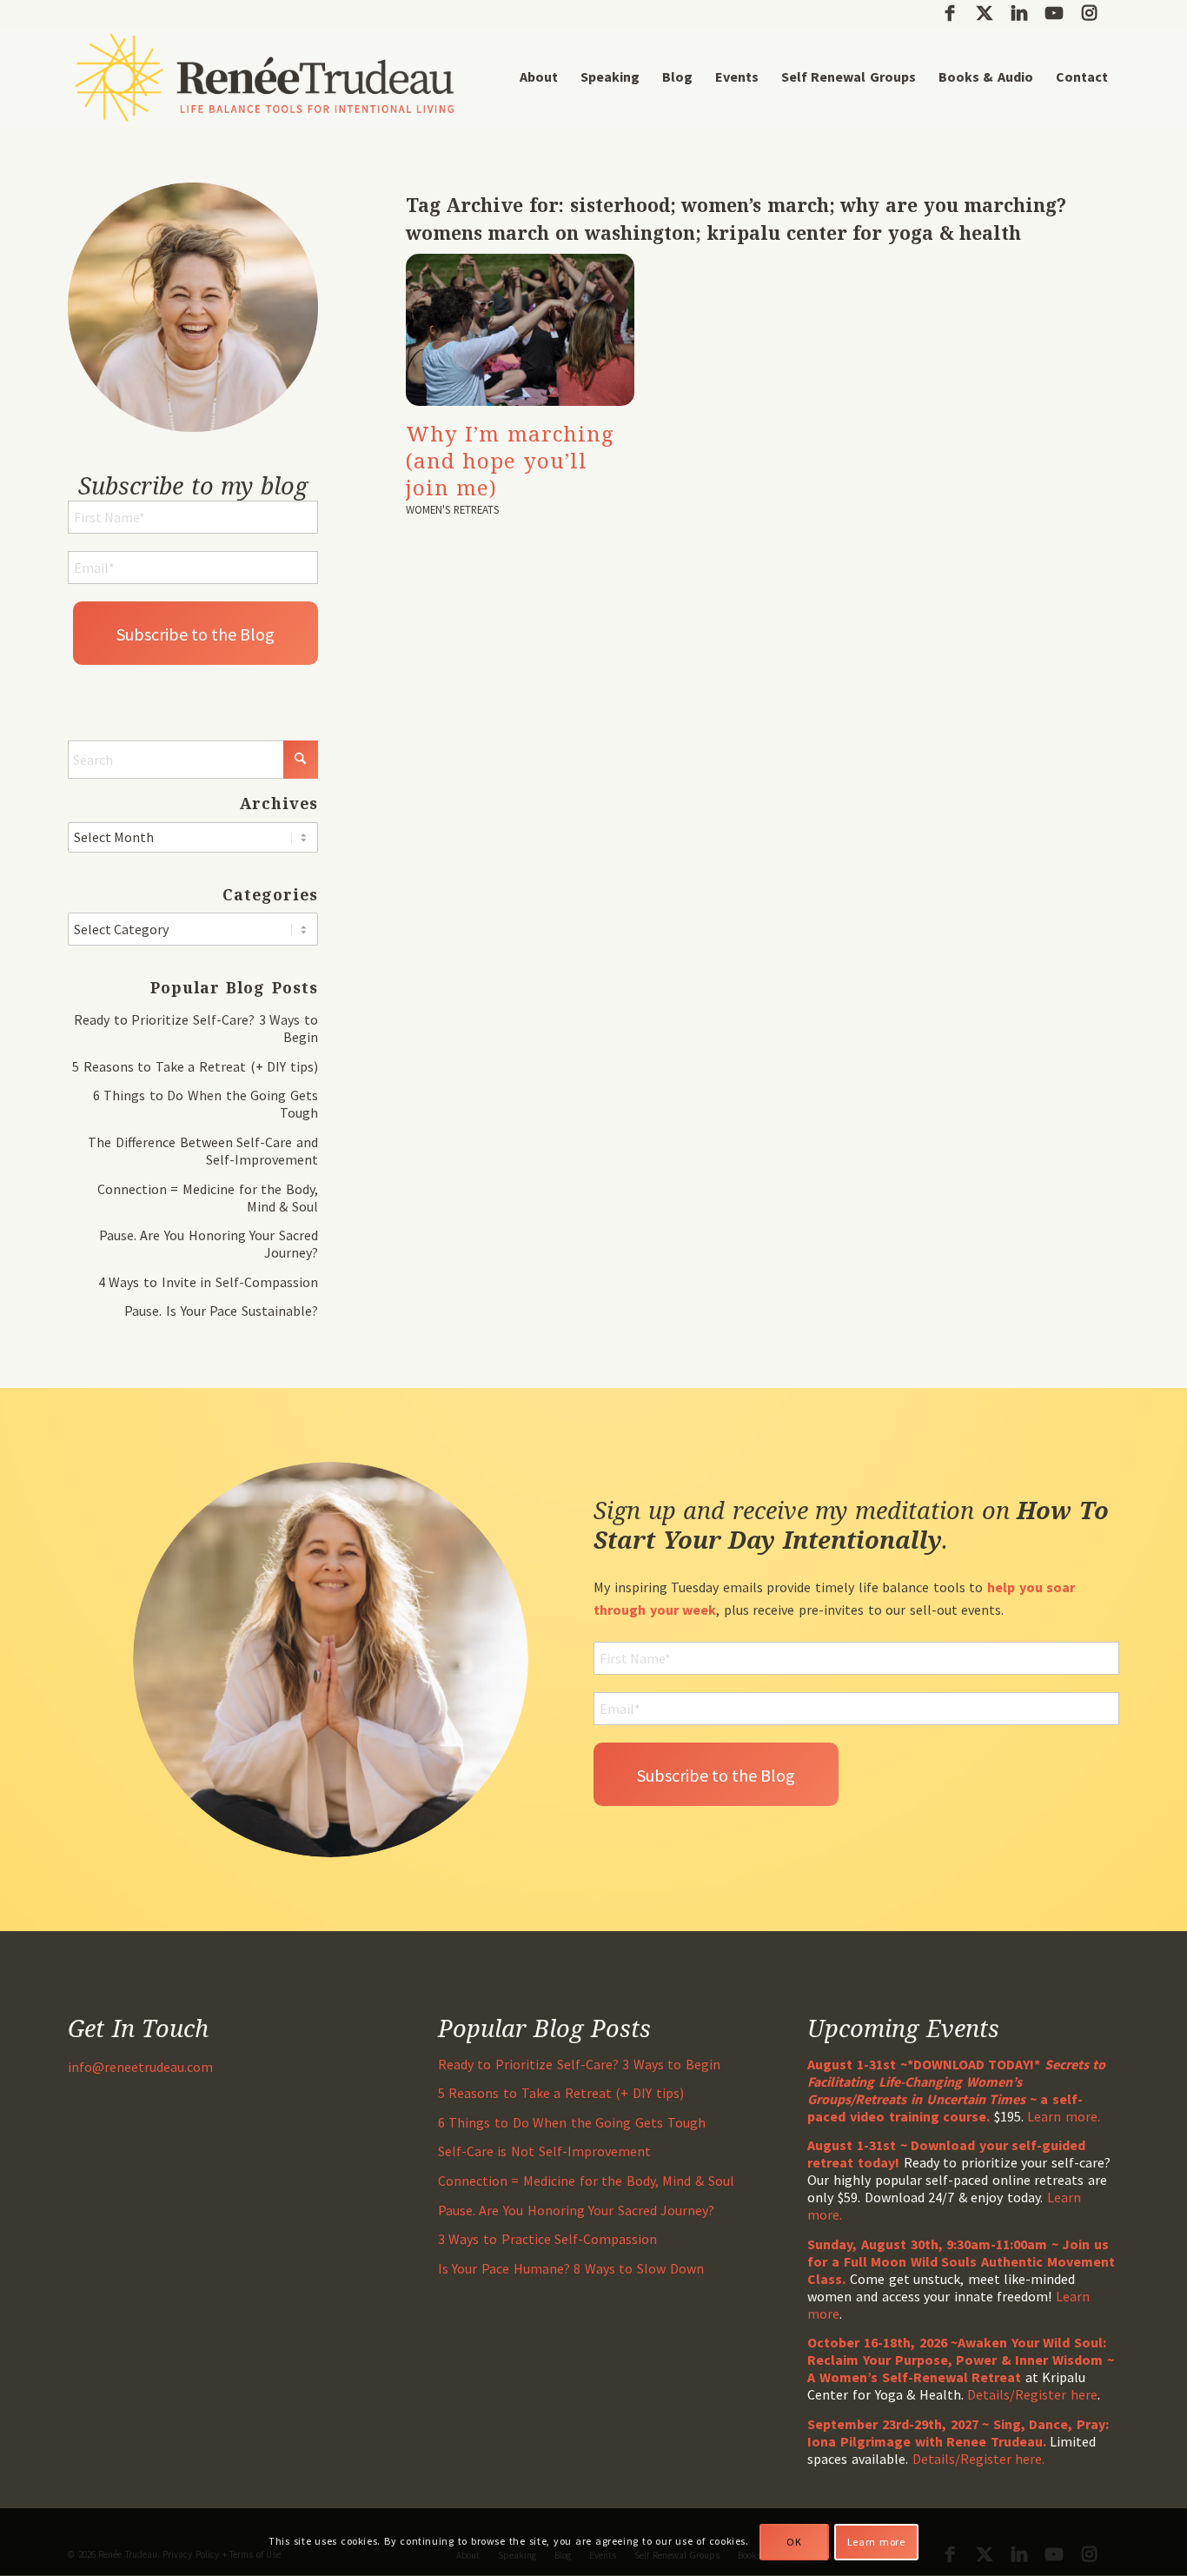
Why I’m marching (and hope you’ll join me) (510, 460)
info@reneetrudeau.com (140, 2067)
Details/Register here (1032, 2394)
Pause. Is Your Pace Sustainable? (221, 1311)
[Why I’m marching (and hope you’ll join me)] (520, 330)
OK (794, 2542)
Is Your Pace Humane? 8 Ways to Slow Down (571, 2268)
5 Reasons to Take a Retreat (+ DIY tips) (195, 1066)
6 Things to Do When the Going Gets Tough (572, 2122)
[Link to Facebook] (949, 13)
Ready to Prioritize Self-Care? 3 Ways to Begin (579, 2064)
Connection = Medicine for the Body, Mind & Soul (586, 2181)
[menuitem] (539, 77)
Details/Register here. (979, 2459)
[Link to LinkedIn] (1019, 13)
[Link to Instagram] (1089, 13)
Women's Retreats (453, 509)
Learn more (876, 2542)
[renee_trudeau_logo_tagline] (265, 77)
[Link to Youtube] (1054, 13)
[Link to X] (984, 13)
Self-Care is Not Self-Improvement (544, 2151)
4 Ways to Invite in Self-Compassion (208, 1282)
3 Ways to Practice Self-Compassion (547, 2239)
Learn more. (1064, 2116)
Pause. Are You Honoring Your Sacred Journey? (577, 2210)
